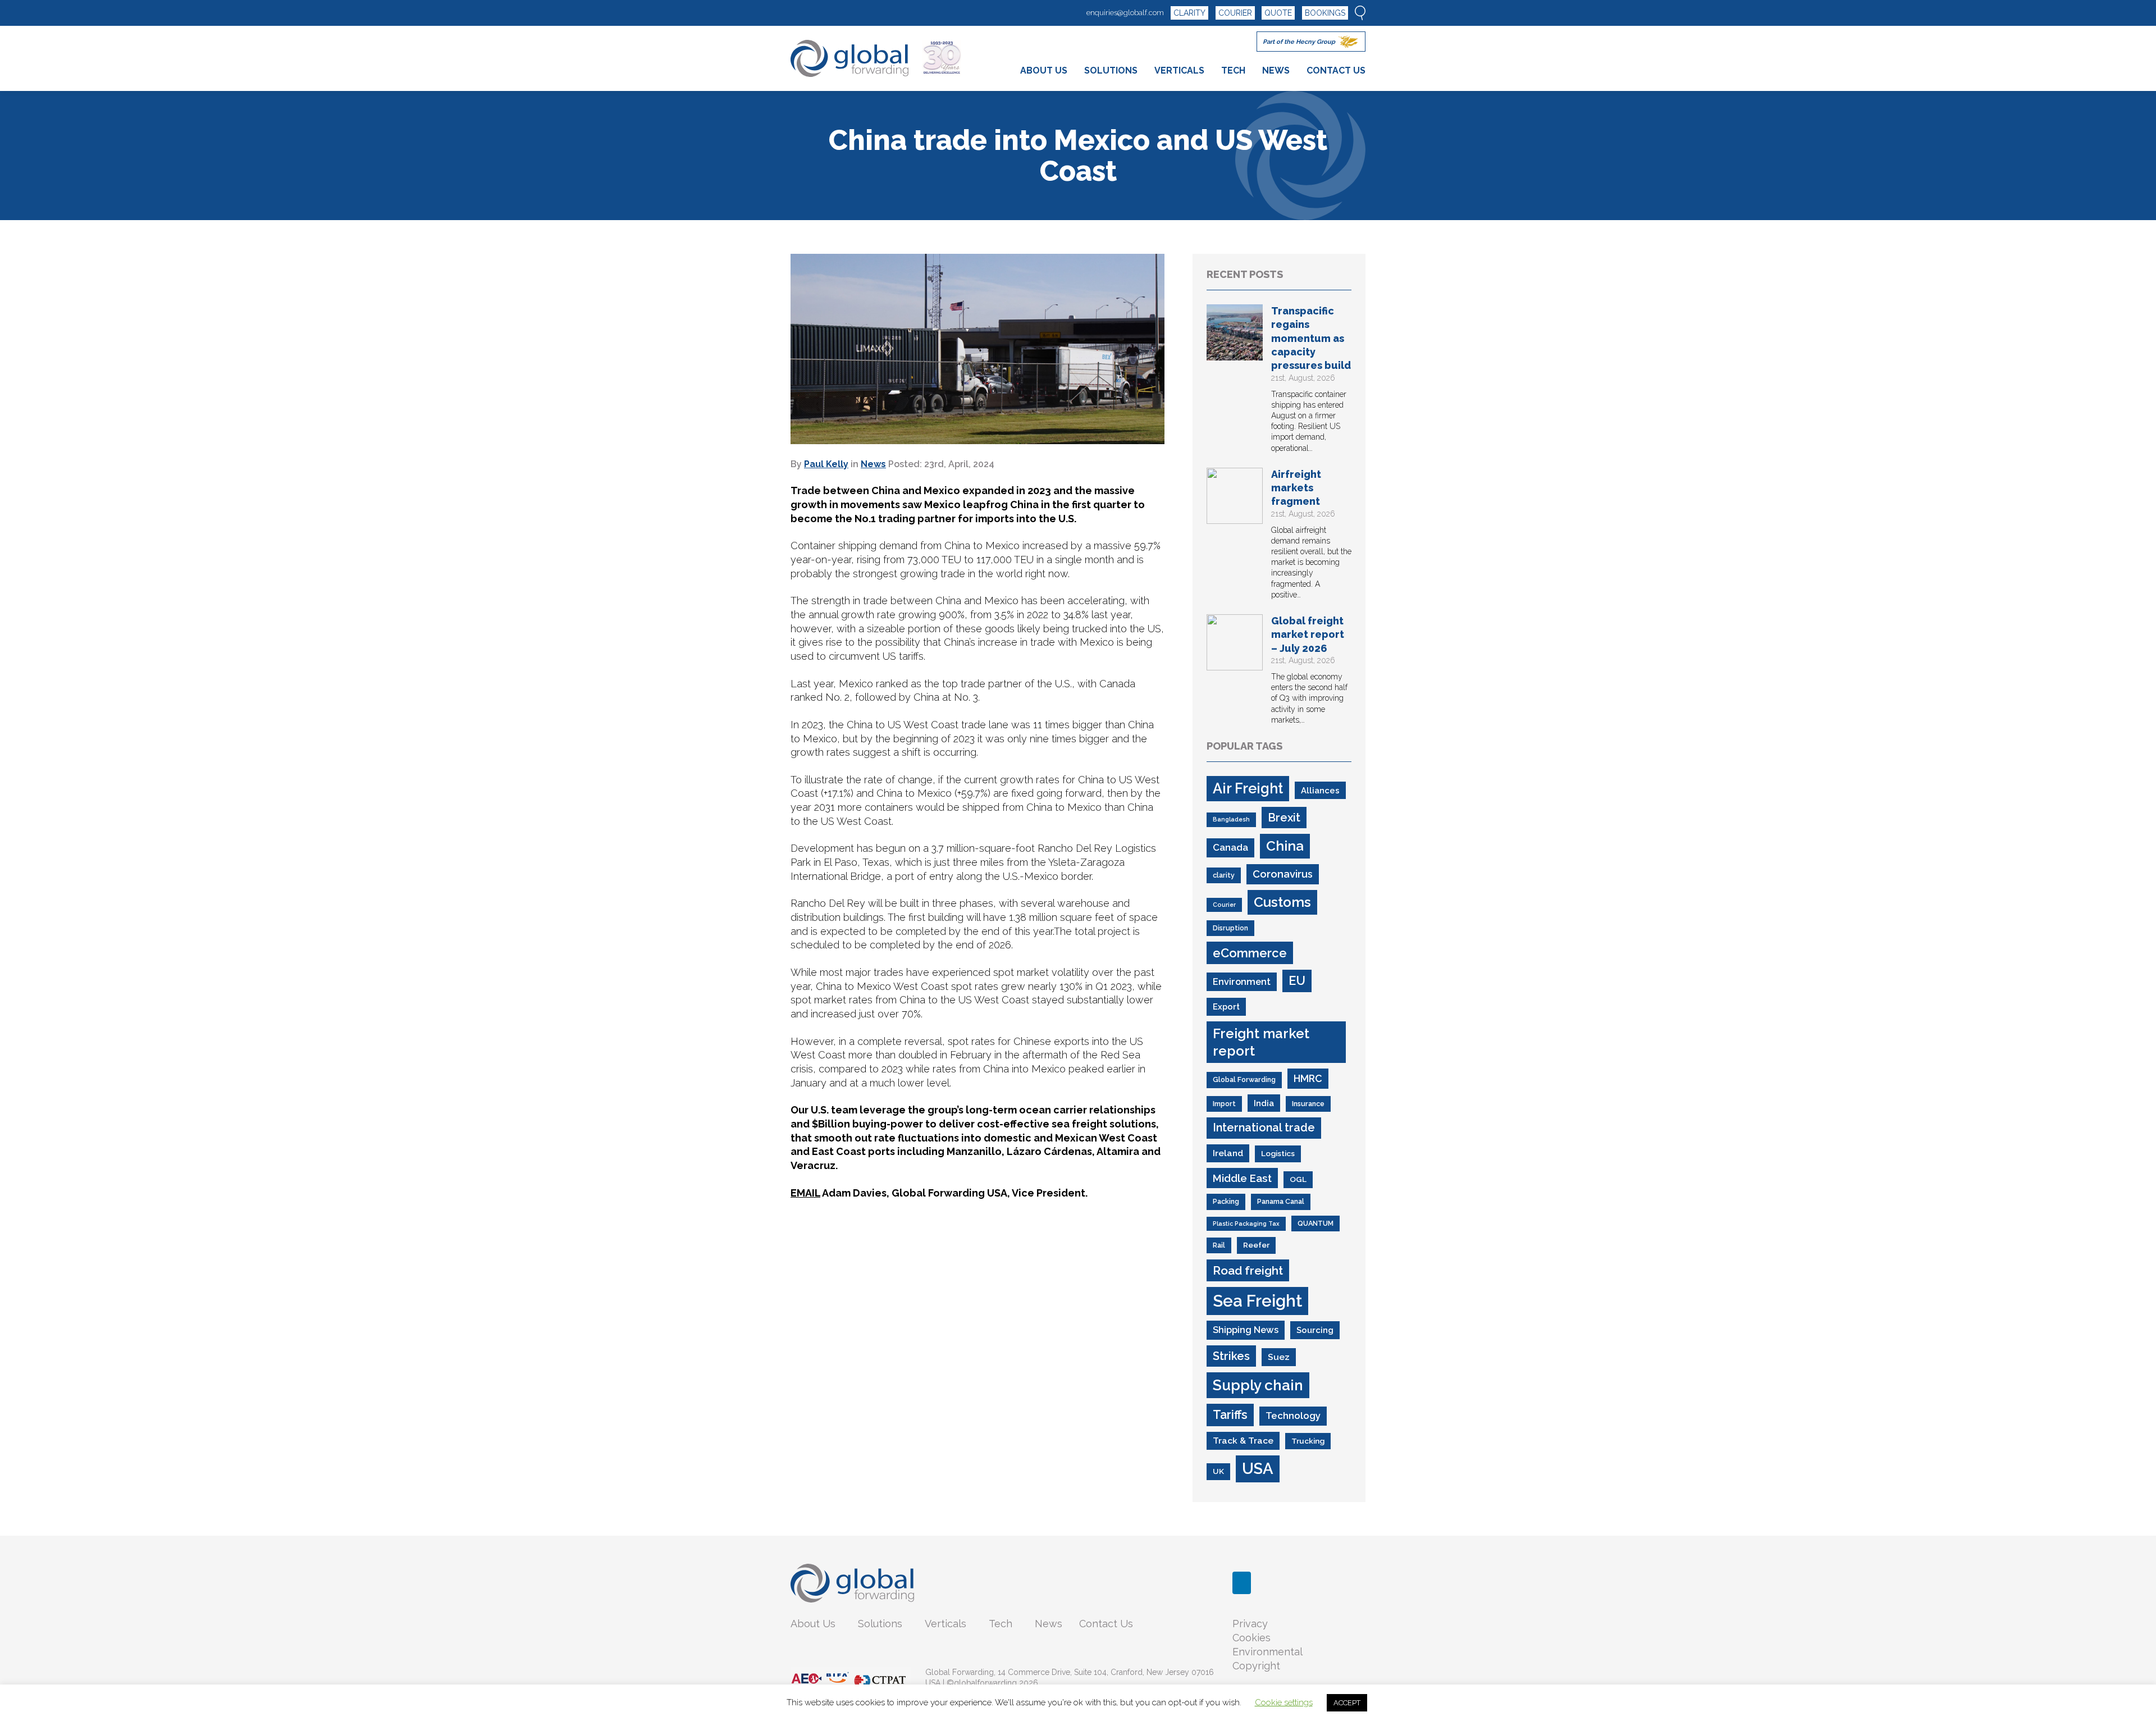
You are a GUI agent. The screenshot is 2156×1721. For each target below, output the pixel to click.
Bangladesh (1231, 819)
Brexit (1284, 818)
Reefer (1256, 1245)
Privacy (1250, 1624)
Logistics (1278, 1153)
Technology (1293, 1416)
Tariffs (1230, 1415)
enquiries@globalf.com (1125, 13)
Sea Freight (1257, 1301)
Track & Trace (1243, 1441)
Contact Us (1106, 1624)
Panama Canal (1281, 1201)
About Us (813, 1624)
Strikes (1231, 1356)
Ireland (1228, 1153)
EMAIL (805, 1193)
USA (1258, 1468)
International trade (1264, 1127)
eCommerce (1250, 953)
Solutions (880, 1624)
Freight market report (1261, 1042)
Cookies (1251, 1638)
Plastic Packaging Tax (1246, 1224)
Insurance (1308, 1104)
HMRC (1308, 1078)
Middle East (1242, 1178)
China (1285, 846)
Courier (1224, 905)
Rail (1219, 1245)
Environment (1242, 982)
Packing (1226, 1201)
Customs (1282, 902)
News (873, 464)
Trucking (1308, 1441)
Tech (1001, 1624)
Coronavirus (1283, 874)
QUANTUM (1315, 1223)
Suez (1279, 1357)
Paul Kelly (826, 464)
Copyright (1256, 1666)
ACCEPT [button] (1347, 1703)
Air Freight (1248, 788)
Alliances (1320, 790)
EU (1297, 981)
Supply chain (1258, 1385)
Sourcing (1315, 1330)
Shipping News (1246, 1330)
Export (1226, 1006)
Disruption (1230, 928)
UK (1218, 1471)
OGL (1298, 1179)
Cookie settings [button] (1284, 1702)
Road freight (1248, 1270)
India (1264, 1103)
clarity (1224, 875)
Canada (1230, 847)
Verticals (945, 1624)
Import (1224, 1104)
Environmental (1267, 1652)
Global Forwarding (1244, 1079)
